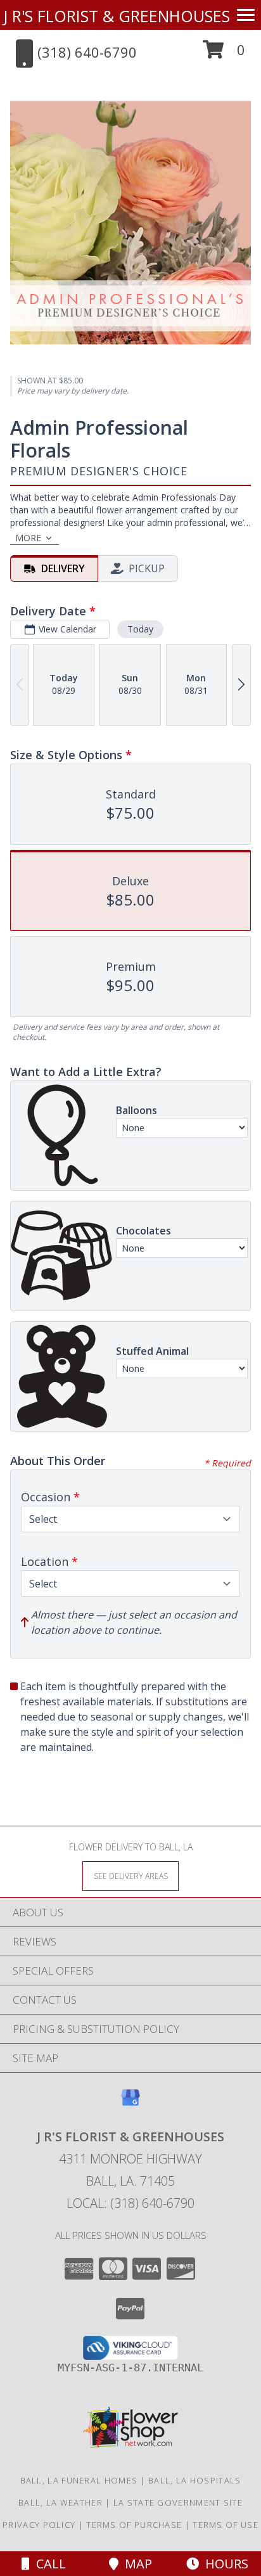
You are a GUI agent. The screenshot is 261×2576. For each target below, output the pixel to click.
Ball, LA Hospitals (194, 2480)
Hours (224, 2564)
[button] (224, 54)
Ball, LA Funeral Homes (79, 2480)
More (28, 538)
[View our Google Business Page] (130, 2104)
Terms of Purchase (134, 2525)
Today (140, 629)
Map (135, 2564)
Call (48, 2564)
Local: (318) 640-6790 (130, 2203)
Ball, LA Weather (60, 2502)
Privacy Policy (39, 2525)
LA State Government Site (178, 2502)
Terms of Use (226, 2525)
